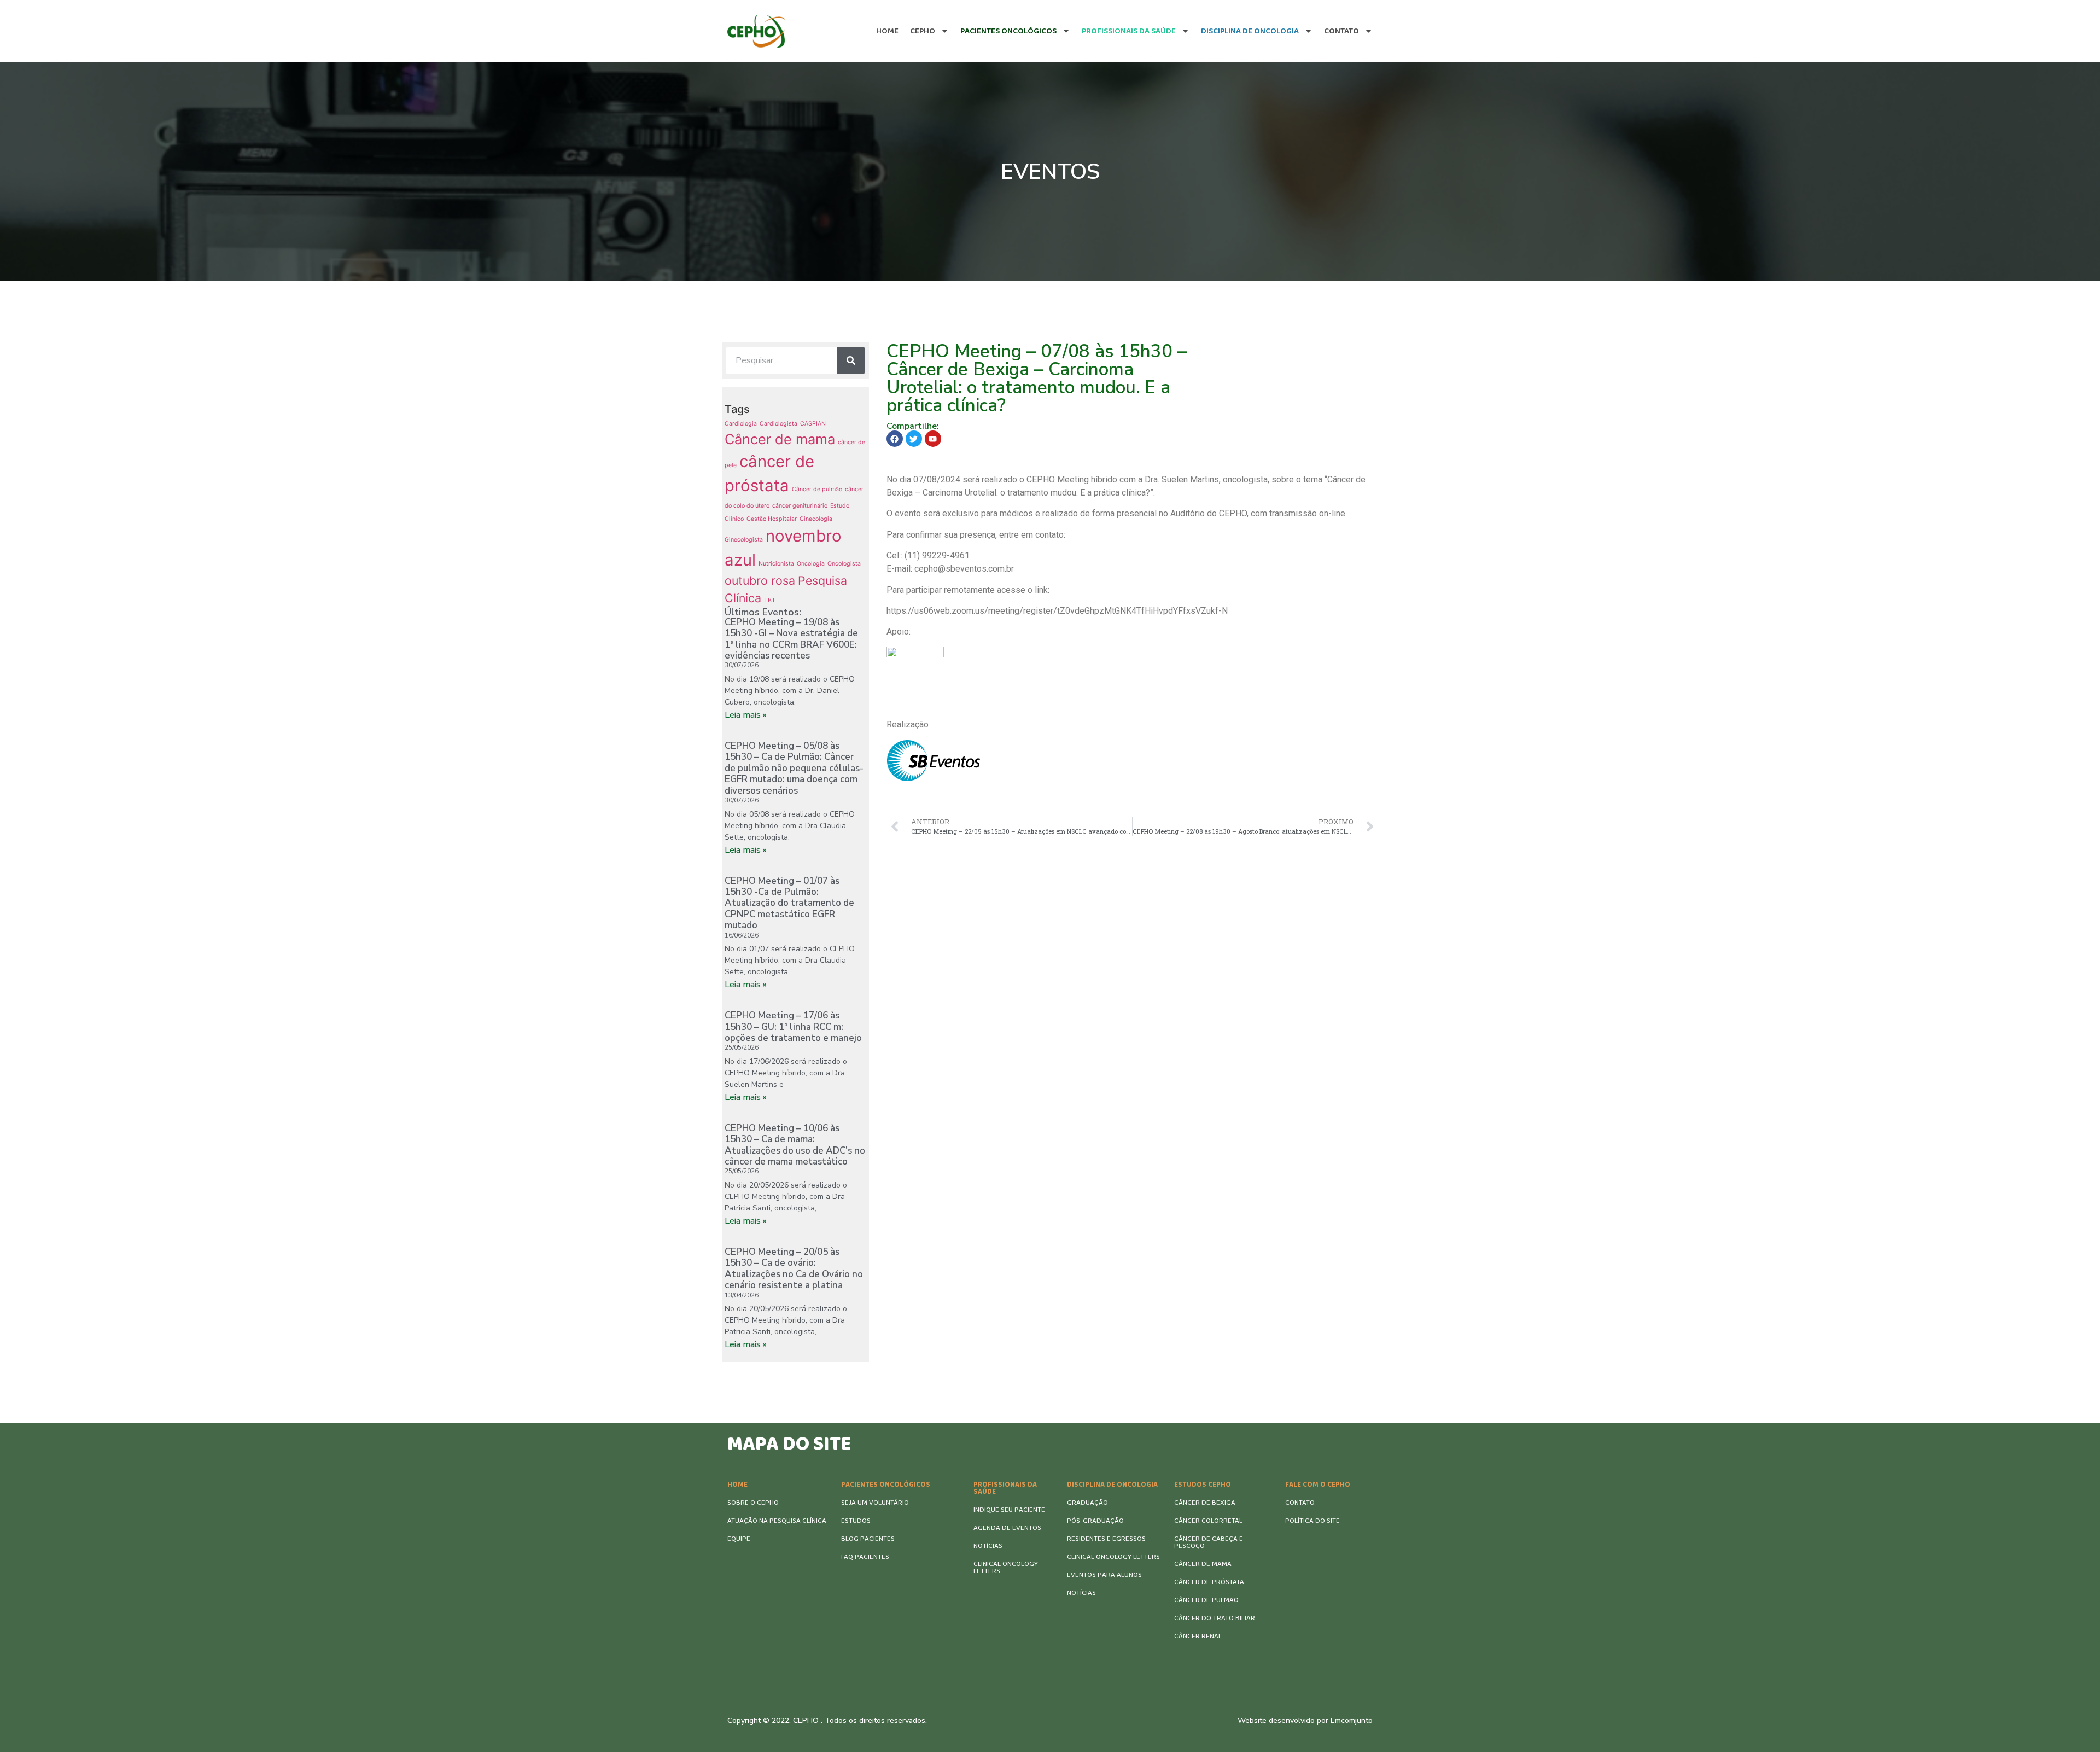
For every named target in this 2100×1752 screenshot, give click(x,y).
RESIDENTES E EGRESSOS (1106, 1539)
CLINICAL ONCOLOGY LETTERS (1006, 1568)
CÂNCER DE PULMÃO (1206, 1600)
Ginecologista (744, 540)
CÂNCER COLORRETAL (1208, 1521)
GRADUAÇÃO (1087, 1503)
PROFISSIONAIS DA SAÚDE (1005, 1488)
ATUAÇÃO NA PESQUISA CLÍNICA (777, 1521)
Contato (1341, 31)
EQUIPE (739, 1539)
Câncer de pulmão (817, 489)
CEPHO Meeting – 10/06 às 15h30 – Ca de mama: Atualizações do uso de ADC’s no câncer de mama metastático (795, 1145)
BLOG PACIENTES (868, 1539)
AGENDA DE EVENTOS (1007, 1528)
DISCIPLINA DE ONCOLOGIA (1112, 1485)
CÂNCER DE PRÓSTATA (1209, 1582)
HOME (737, 1485)
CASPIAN (813, 424)
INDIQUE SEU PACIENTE (1009, 1510)
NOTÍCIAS (988, 1546)
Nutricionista (776, 564)
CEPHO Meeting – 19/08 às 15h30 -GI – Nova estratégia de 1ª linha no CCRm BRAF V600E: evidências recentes (791, 639)
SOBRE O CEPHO (753, 1503)
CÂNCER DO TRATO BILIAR (1215, 1618)
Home (887, 31)
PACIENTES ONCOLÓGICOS (886, 1485)
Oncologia (811, 564)
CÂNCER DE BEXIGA (1205, 1503)
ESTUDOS (856, 1521)
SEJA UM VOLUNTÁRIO (875, 1503)
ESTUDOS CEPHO (1203, 1485)
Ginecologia (816, 519)
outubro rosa (760, 580)
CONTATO (1300, 1503)
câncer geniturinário (800, 506)
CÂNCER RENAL (1198, 1636)
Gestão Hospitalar (772, 519)
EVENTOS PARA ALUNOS (1104, 1575)
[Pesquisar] (851, 360)
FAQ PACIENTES (865, 1557)
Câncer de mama (780, 439)
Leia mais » (746, 715)
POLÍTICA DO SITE (1312, 1521)
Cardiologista (778, 424)
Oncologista (844, 564)
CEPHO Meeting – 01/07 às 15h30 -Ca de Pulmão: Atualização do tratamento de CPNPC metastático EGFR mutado (789, 903)
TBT (770, 600)
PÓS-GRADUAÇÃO (1095, 1521)
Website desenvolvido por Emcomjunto (1305, 1721)
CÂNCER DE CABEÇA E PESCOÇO (1209, 1543)
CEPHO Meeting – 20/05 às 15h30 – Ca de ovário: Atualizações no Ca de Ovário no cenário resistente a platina (794, 1268)
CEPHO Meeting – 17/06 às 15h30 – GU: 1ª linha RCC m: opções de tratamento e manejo (793, 1027)
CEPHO (923, 31)
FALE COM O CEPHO (1318, 1485)
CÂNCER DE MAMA (1203, 1564)
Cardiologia (741, 424)
